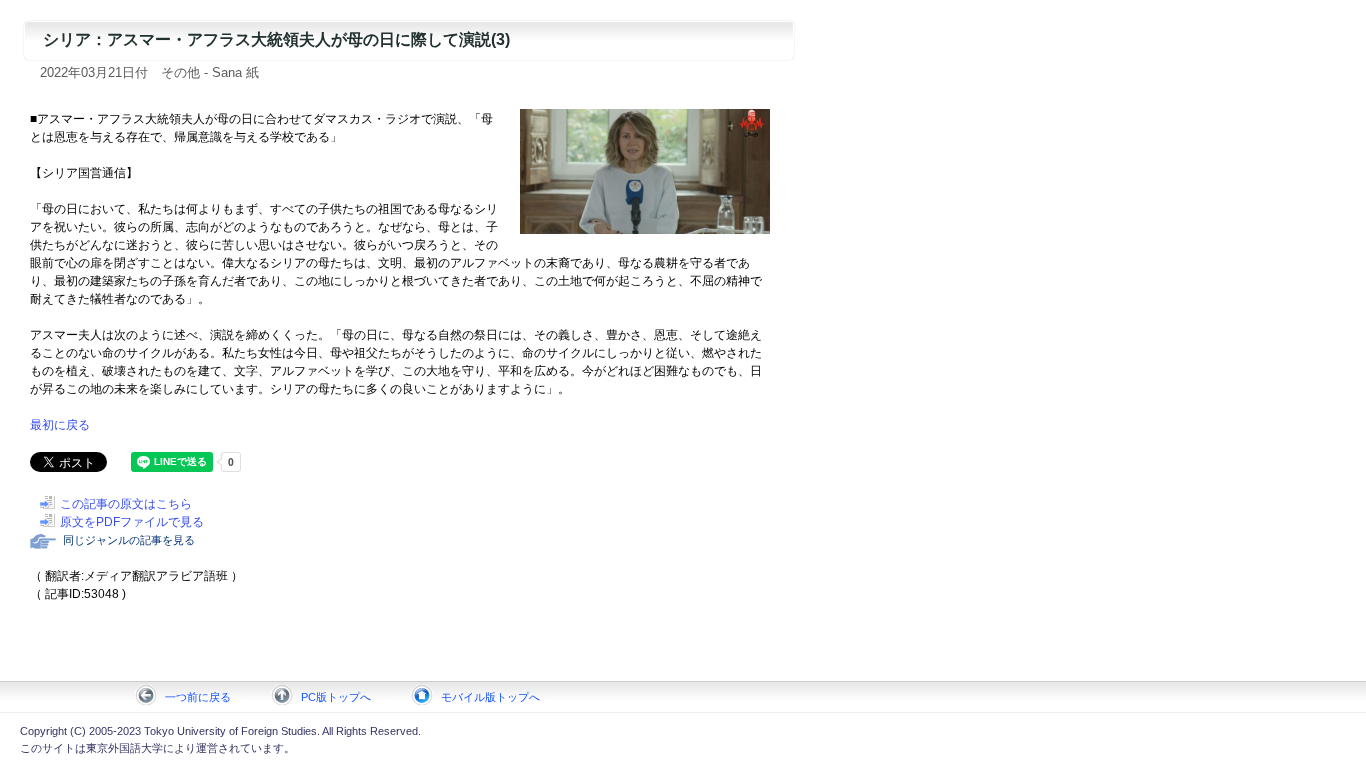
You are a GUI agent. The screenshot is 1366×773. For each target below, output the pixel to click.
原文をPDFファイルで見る (132, 522)
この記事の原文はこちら (126, 504)
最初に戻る (60, 425)
